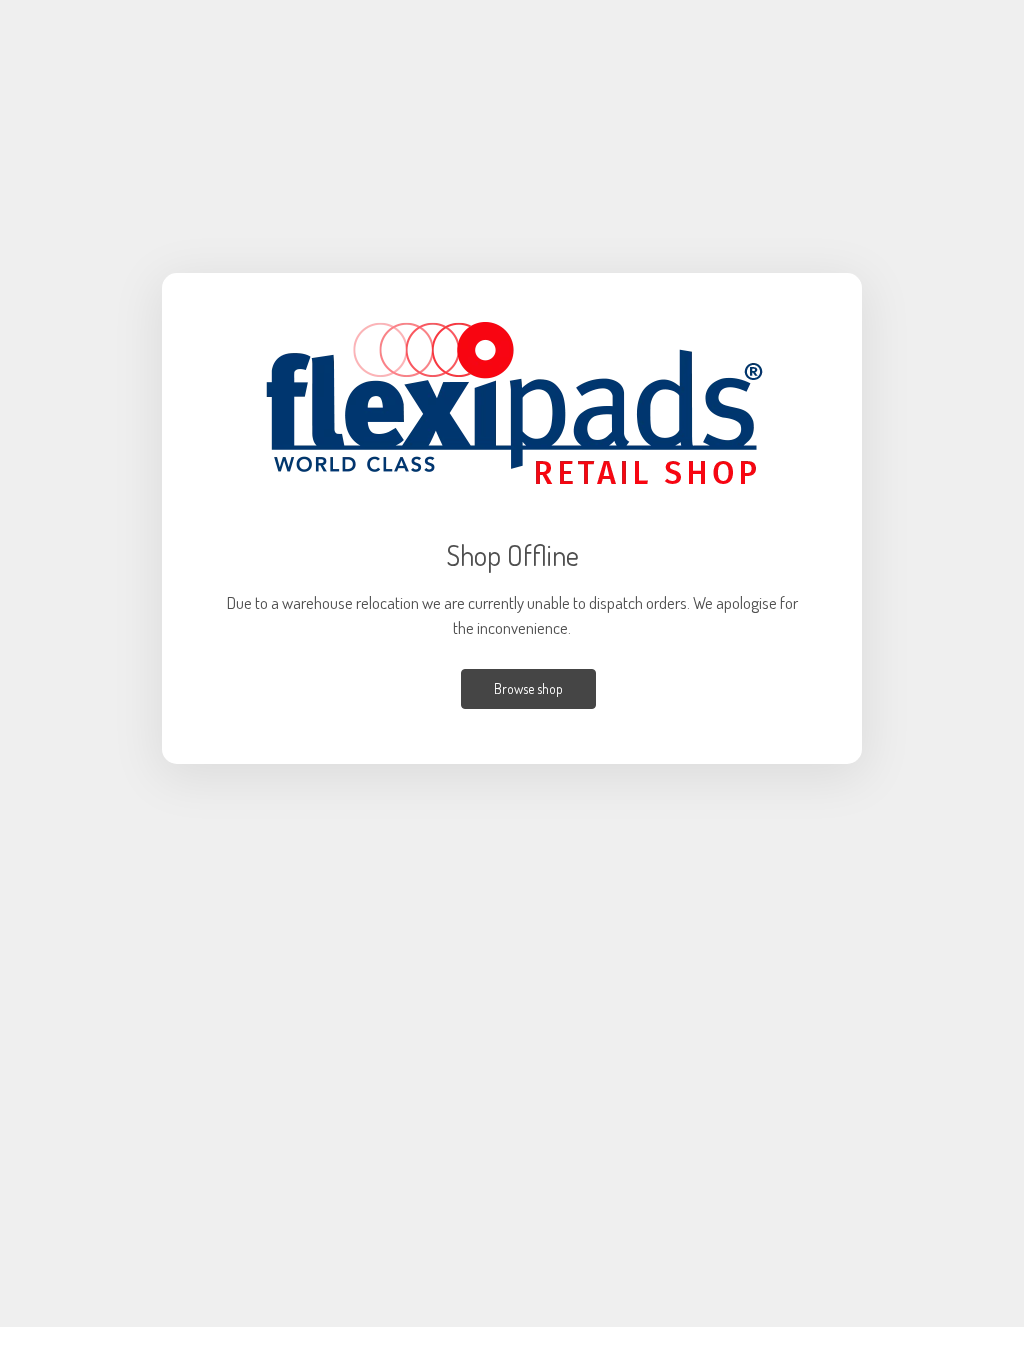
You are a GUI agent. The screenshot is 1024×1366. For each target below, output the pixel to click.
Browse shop (528, 688)
